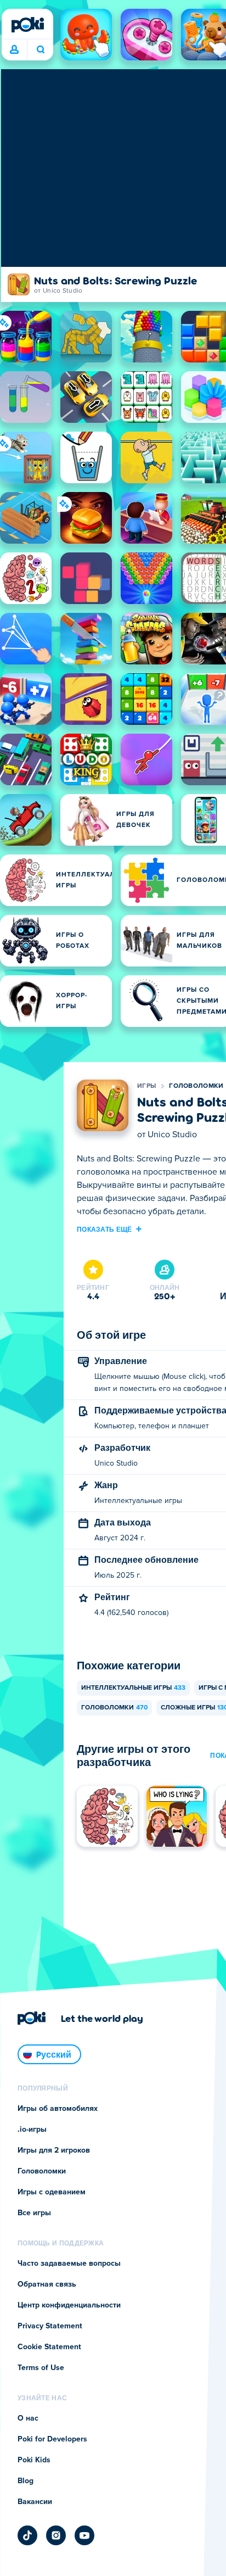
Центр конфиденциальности (69, 2305)
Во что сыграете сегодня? (40, 50)
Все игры (34, 2213)
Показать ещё (104, 1229)
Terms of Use (41, 2368)
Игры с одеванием (52, 2192)
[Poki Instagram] (56, 2535)
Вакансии (35, 2502)
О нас (28, 2418)
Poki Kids (34, 2460)
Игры (146, 1086)
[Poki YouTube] (84, 2535)
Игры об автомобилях (58, 2109)
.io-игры (32, 2130)
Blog (26, 2481)
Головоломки (196, 1086)
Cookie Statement (49, 2347)
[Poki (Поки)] (27, 25)
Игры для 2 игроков (54, 2150)
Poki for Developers (52, 2439)
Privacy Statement (50, 2326)
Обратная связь (47, 2284)
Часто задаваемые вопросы (69, 2264)
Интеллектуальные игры (133, 1688)
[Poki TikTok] (27, 2535)
